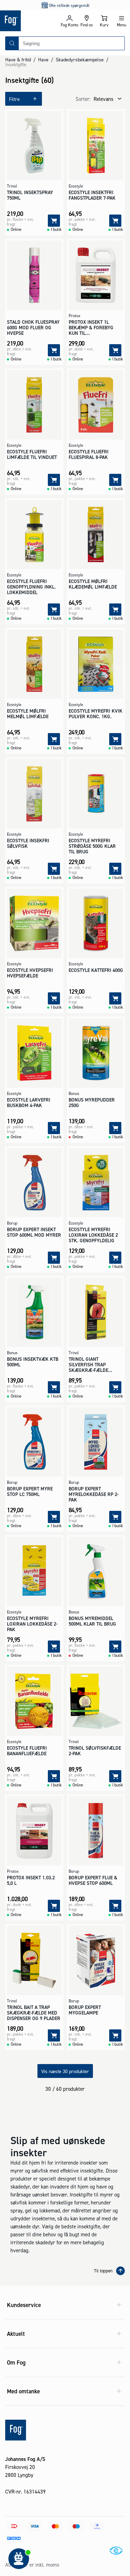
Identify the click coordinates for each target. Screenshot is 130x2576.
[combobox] (72, 43)
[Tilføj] (54, 221)
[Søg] (12, 43)
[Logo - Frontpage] (30, 21)
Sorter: (83, 99)
